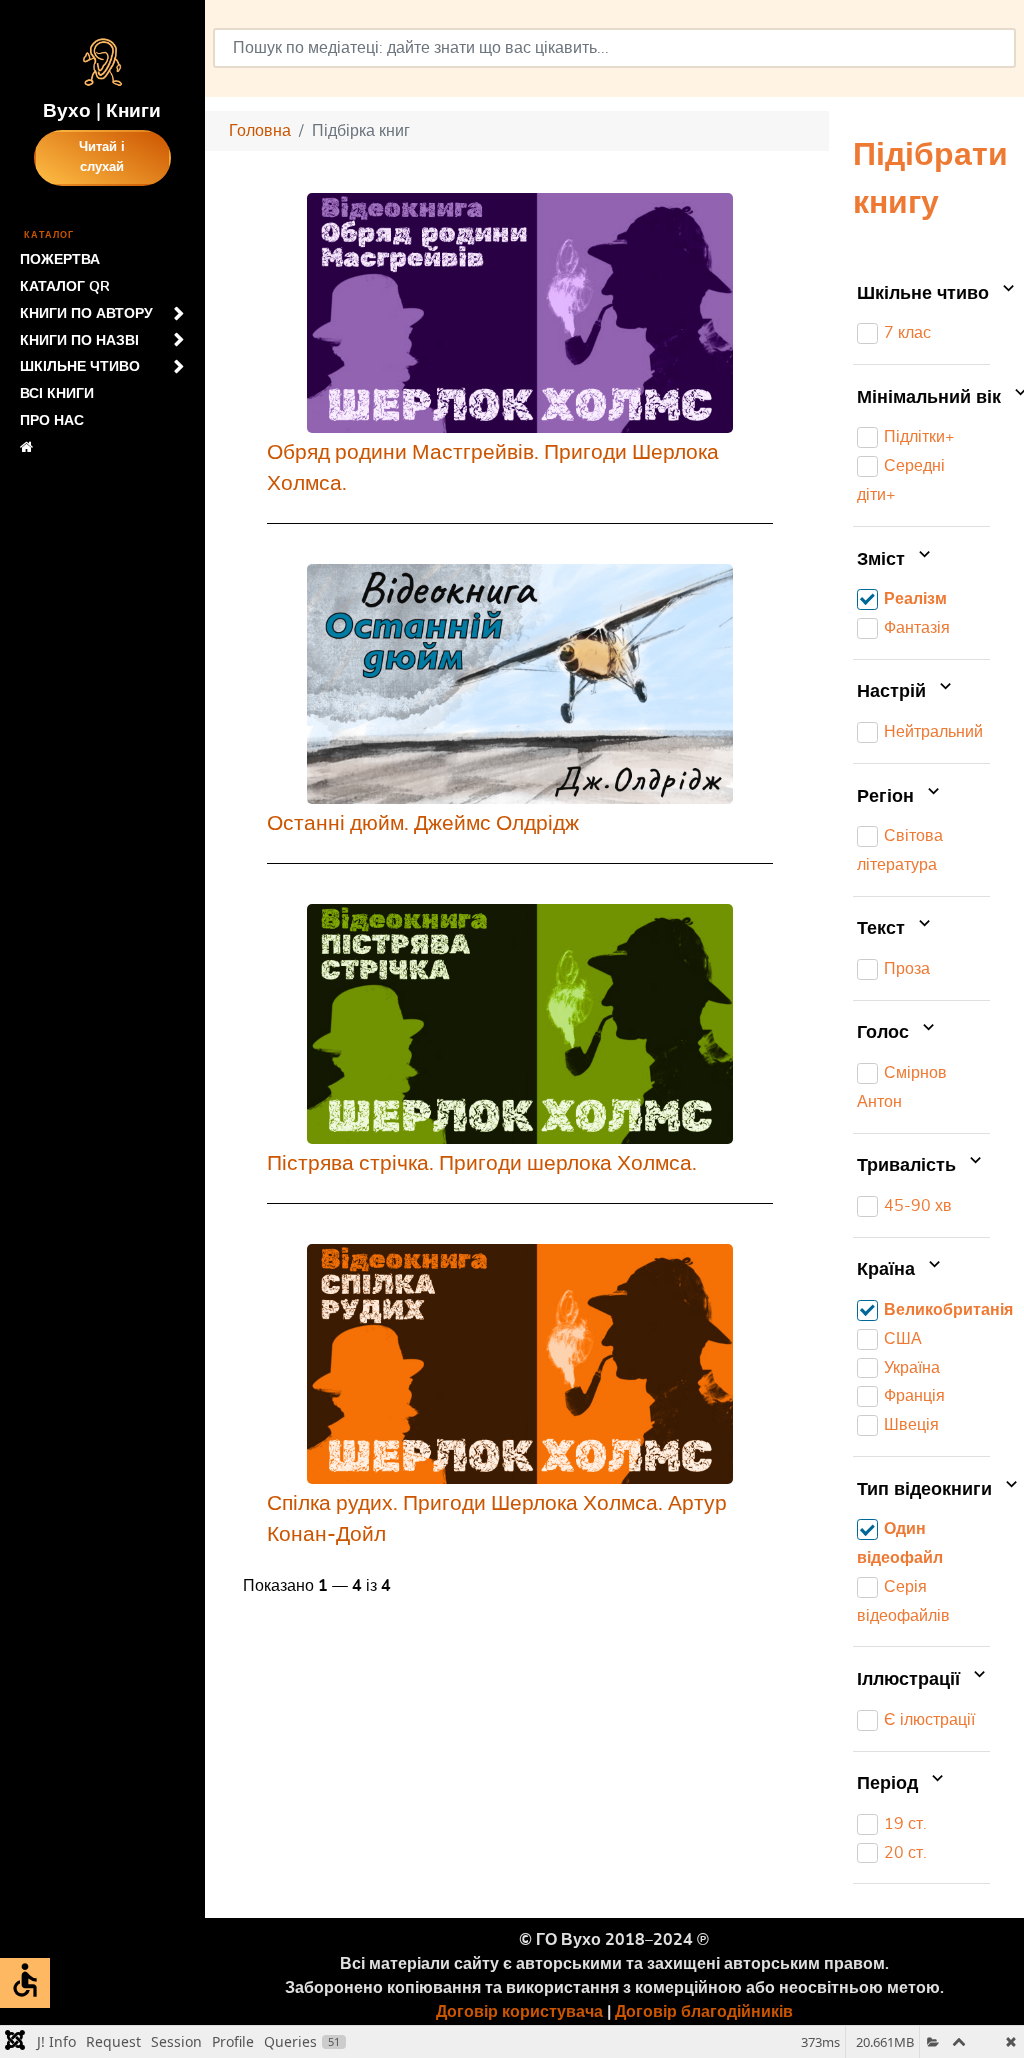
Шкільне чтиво (923, 294)
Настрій (894, 693)
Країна (888, 1271)
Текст (883, 930)
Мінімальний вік (923, 398)
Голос (885, 1034)
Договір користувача (519, 2012)
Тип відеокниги (923, 1490)
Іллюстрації (911, 1680)
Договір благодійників (704, 2012)
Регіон (888, 797)
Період (890, 1784)
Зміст (883, 560)
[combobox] (614, 48)
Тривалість (909, 1166)
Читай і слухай (102, 157)
